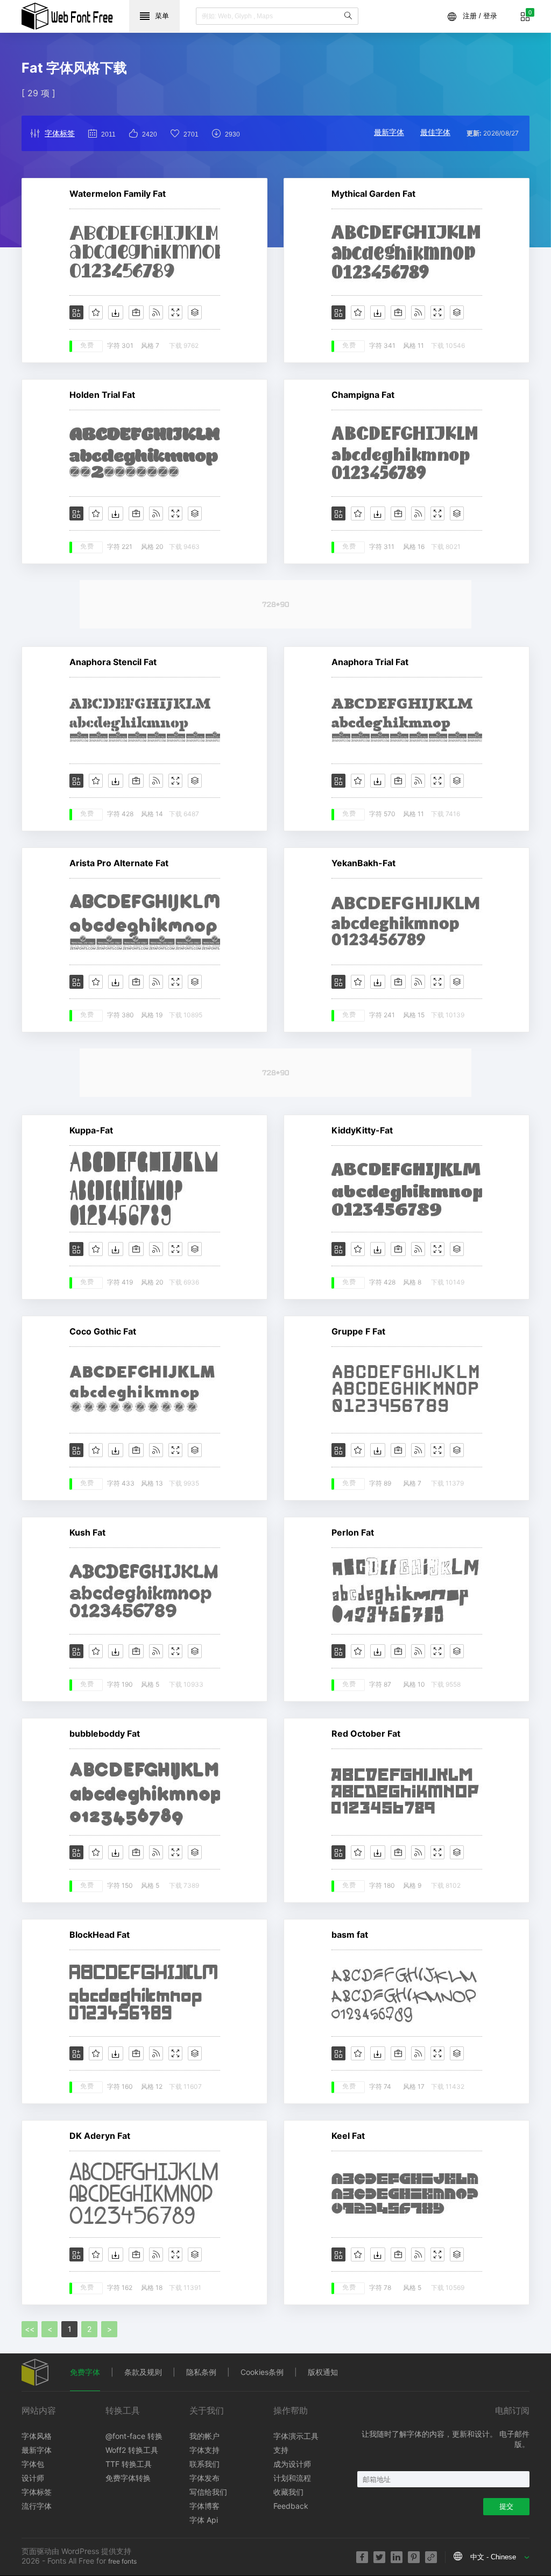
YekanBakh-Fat (363, 863)
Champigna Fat (363, 395)
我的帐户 (204, 2436)
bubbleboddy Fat (105, 1733)
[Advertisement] (275, 604)
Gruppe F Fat (358, 1331)
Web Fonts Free (67, 16)
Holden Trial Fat (102, 395)
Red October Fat (366, 1733)
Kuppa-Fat (91, 1130)
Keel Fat (348, 2136)
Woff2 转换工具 (132, 2450)
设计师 (33, 2478)
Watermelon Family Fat (118, 194)
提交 (506, 2506)
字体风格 (37, 2436)
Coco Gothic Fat (103, 1331)
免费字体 (85, 2372)
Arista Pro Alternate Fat (119, 863)
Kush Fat (87, 1532)
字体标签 (60, 133)
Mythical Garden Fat (373, 194)
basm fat (350, 1935)
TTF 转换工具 (129, 2464)
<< (30, 2329)
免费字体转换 (128, 2478)
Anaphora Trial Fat (370, 662)
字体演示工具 (296, 2436)
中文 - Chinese (493, 2557)
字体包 (33, 2464)
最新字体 (389, 132)
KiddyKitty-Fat (362, 1130)
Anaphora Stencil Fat (113, 662)
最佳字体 (435, 132)
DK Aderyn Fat (100, 2136)
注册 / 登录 (480, 16)
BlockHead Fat (100, 1935)
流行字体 (37, 2506)
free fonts (122, 2561)
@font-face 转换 (134, 2436)
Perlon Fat (353, 1532)
